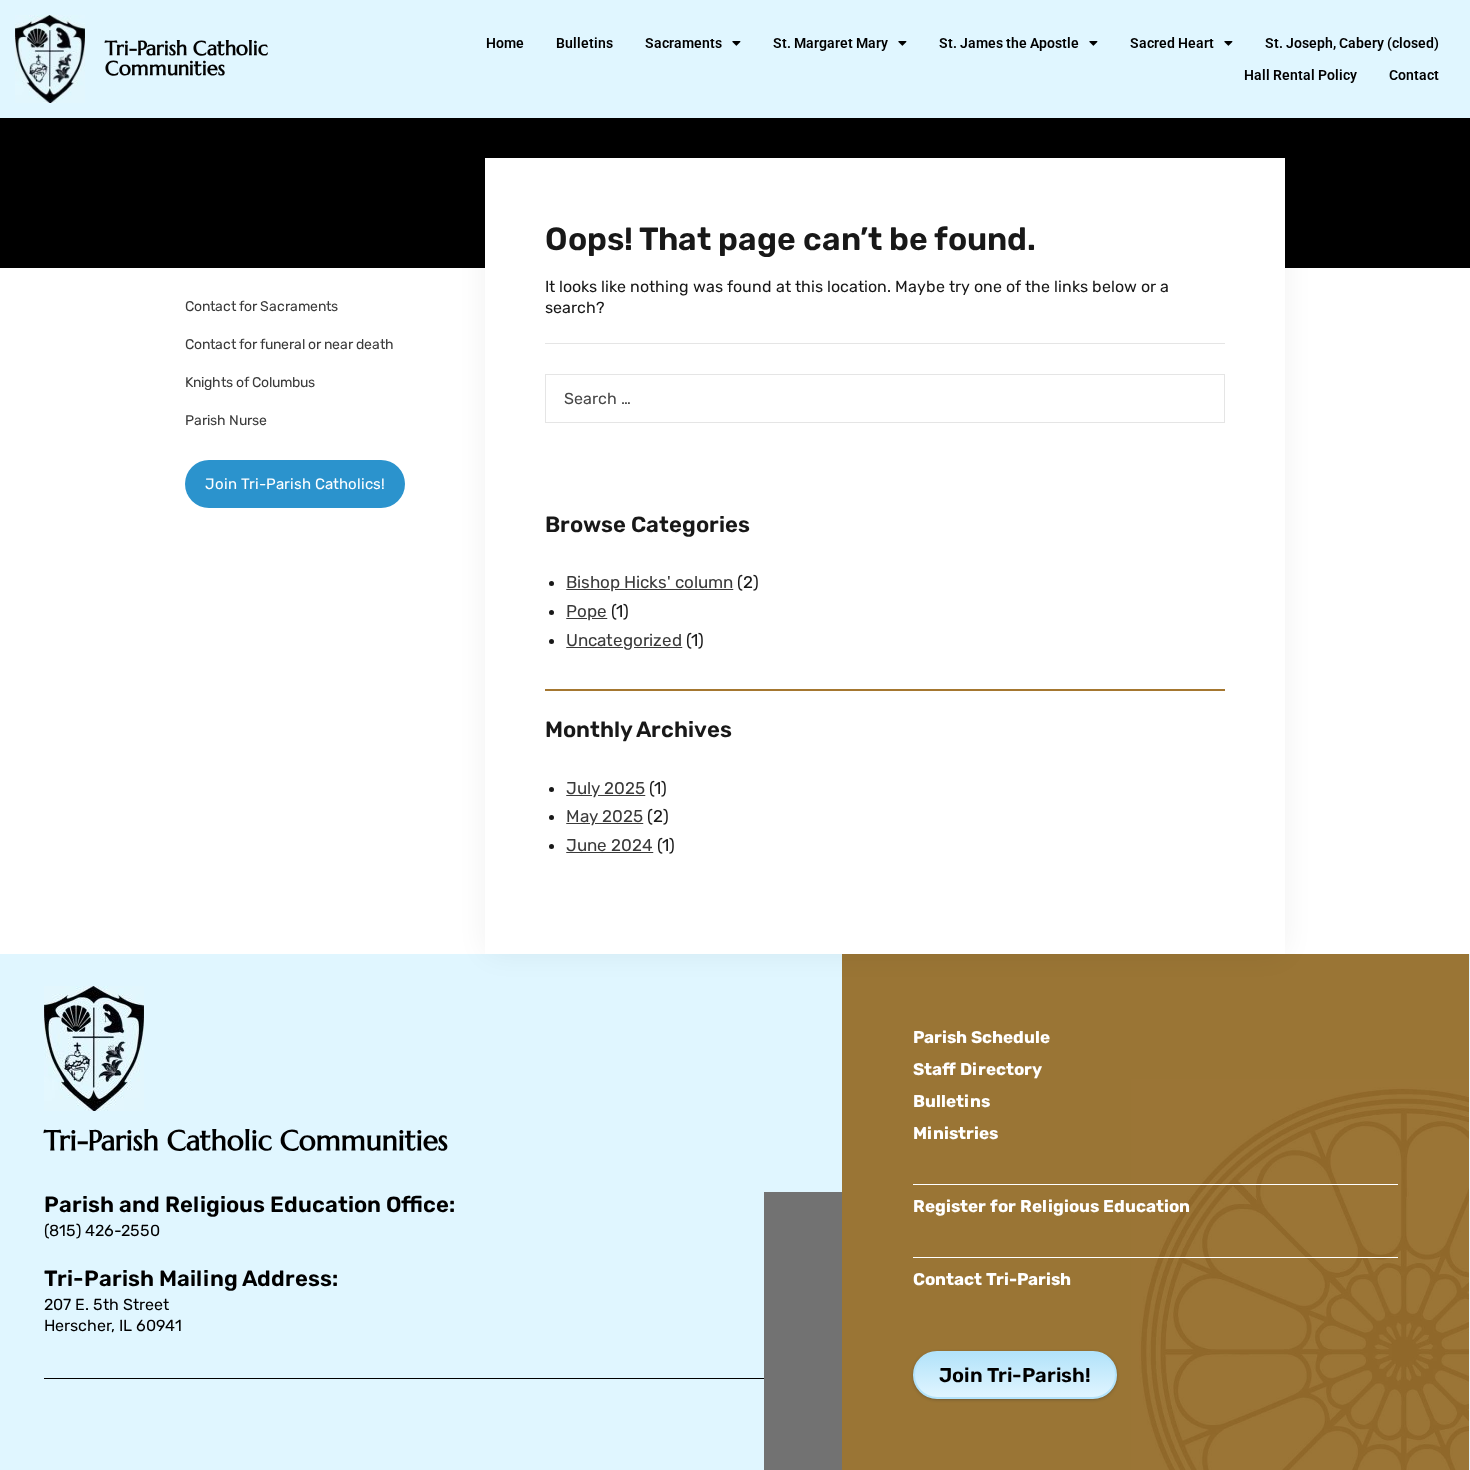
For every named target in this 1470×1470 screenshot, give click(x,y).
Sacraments (683, 43)
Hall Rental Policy (1300, 75)
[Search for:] (885, 398)
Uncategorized (624, 640)
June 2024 (609, 845)
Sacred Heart (1172, 43)
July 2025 (605, 788)
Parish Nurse (226, 420)
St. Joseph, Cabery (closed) (1352, 43)
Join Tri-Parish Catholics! (295, 484)
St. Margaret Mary (830, 43)
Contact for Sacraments (261, 306)
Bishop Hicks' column (649, 582)
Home (505, 43)
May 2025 (604, 816)
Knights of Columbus (250, 382)
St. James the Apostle (1009, 43)
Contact (1414, 75)
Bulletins (584, 43)
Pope (586, 611)
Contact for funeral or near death (289, 344)
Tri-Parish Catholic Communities (186, 58)
